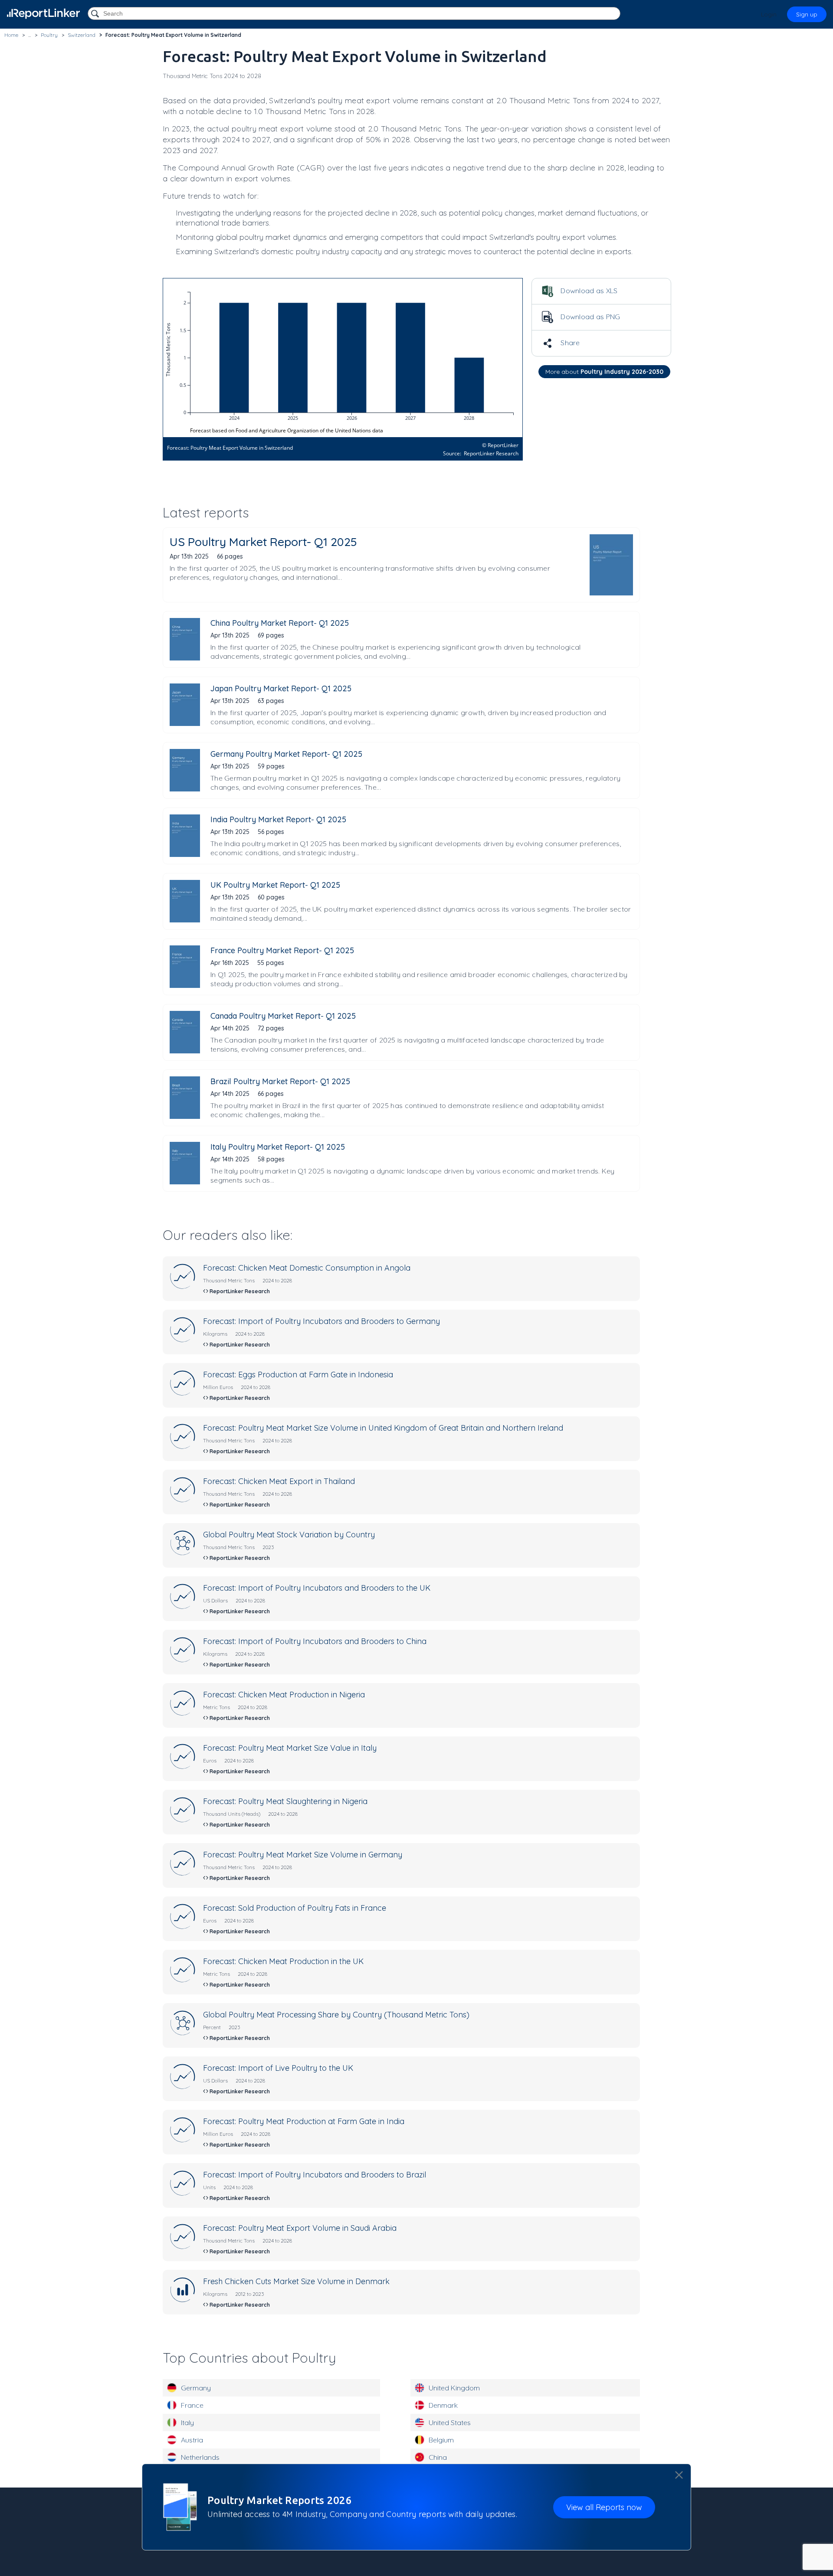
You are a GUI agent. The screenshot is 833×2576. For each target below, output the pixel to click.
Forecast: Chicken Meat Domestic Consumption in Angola (307, 1268)
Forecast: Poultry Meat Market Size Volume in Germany (303, 1855)
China (438, 2457)
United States (450, 2422)
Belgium (441, 2440)
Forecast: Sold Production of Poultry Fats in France (295, 1908)
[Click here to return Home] (43, 14)
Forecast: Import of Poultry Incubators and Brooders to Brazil (315, 2175)
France (192, 2405)
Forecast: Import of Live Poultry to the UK (278, 2068)
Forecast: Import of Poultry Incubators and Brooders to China (315, 1641)
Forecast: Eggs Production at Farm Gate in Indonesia (298, 1375)
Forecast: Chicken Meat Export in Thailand (279, 1481)
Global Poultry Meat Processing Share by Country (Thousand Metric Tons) (336, 2015)
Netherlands (200, 2457)
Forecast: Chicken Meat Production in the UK (283, 1961)
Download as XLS (588, 291)
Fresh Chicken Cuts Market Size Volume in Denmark (296, 2281)
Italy (187, 2422)
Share (569, 343)
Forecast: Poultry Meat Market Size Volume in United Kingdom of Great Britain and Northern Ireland (383, 1428)
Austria (192, 2440)
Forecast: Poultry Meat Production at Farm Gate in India (304, 2121)
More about (604, 372)
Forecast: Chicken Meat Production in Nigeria (284, 1695)
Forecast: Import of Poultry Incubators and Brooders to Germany (321, 1321)
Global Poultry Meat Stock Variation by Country (289, 1535)
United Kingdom (454, 2388)
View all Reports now (604, 2507)
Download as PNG (590, 317)
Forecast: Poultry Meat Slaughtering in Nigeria (285, 1801)
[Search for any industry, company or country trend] (96, 14)
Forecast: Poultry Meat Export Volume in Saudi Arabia (300, 2228)
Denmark (443, 2405)
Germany (196, 2388)
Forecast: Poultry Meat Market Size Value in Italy (290, 1748)
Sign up (807, 14)
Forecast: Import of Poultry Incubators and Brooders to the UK (317, 1588)
